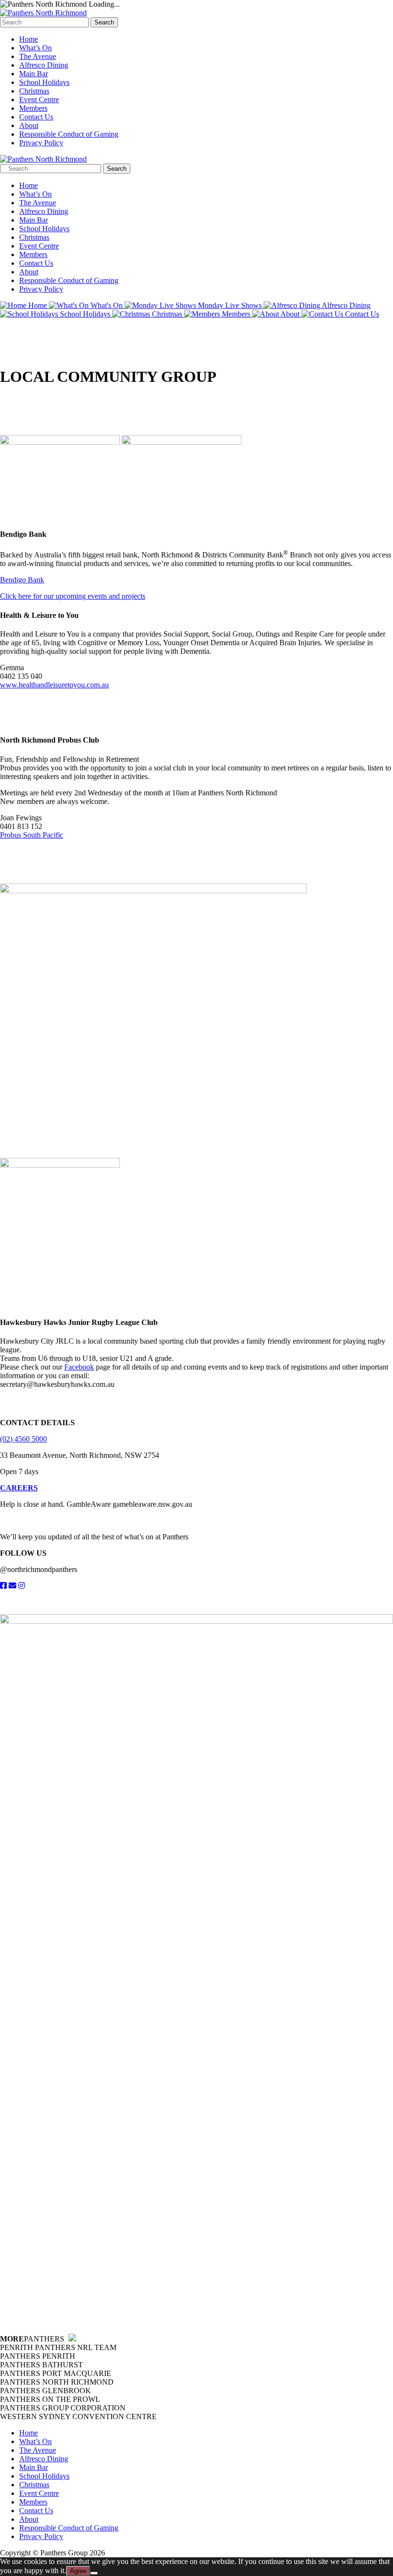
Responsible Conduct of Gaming (69, 134)
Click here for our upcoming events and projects (73, 596)
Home (29, 39)
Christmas (34, 91)
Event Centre (39, 100)
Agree (78, 2571)
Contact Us (36, 117)
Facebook (79, 1367)
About (29, 125)
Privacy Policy (41, 143)
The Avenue (38, 56)
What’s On (35, 48)
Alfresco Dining (44, 65)
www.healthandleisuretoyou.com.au (54, 685)
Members (33, 108)
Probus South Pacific (32, 835)
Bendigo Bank (22, 580)
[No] (94, 2573)
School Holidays (44, 82)
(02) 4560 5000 (23, 1439)
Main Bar (34, 74)
